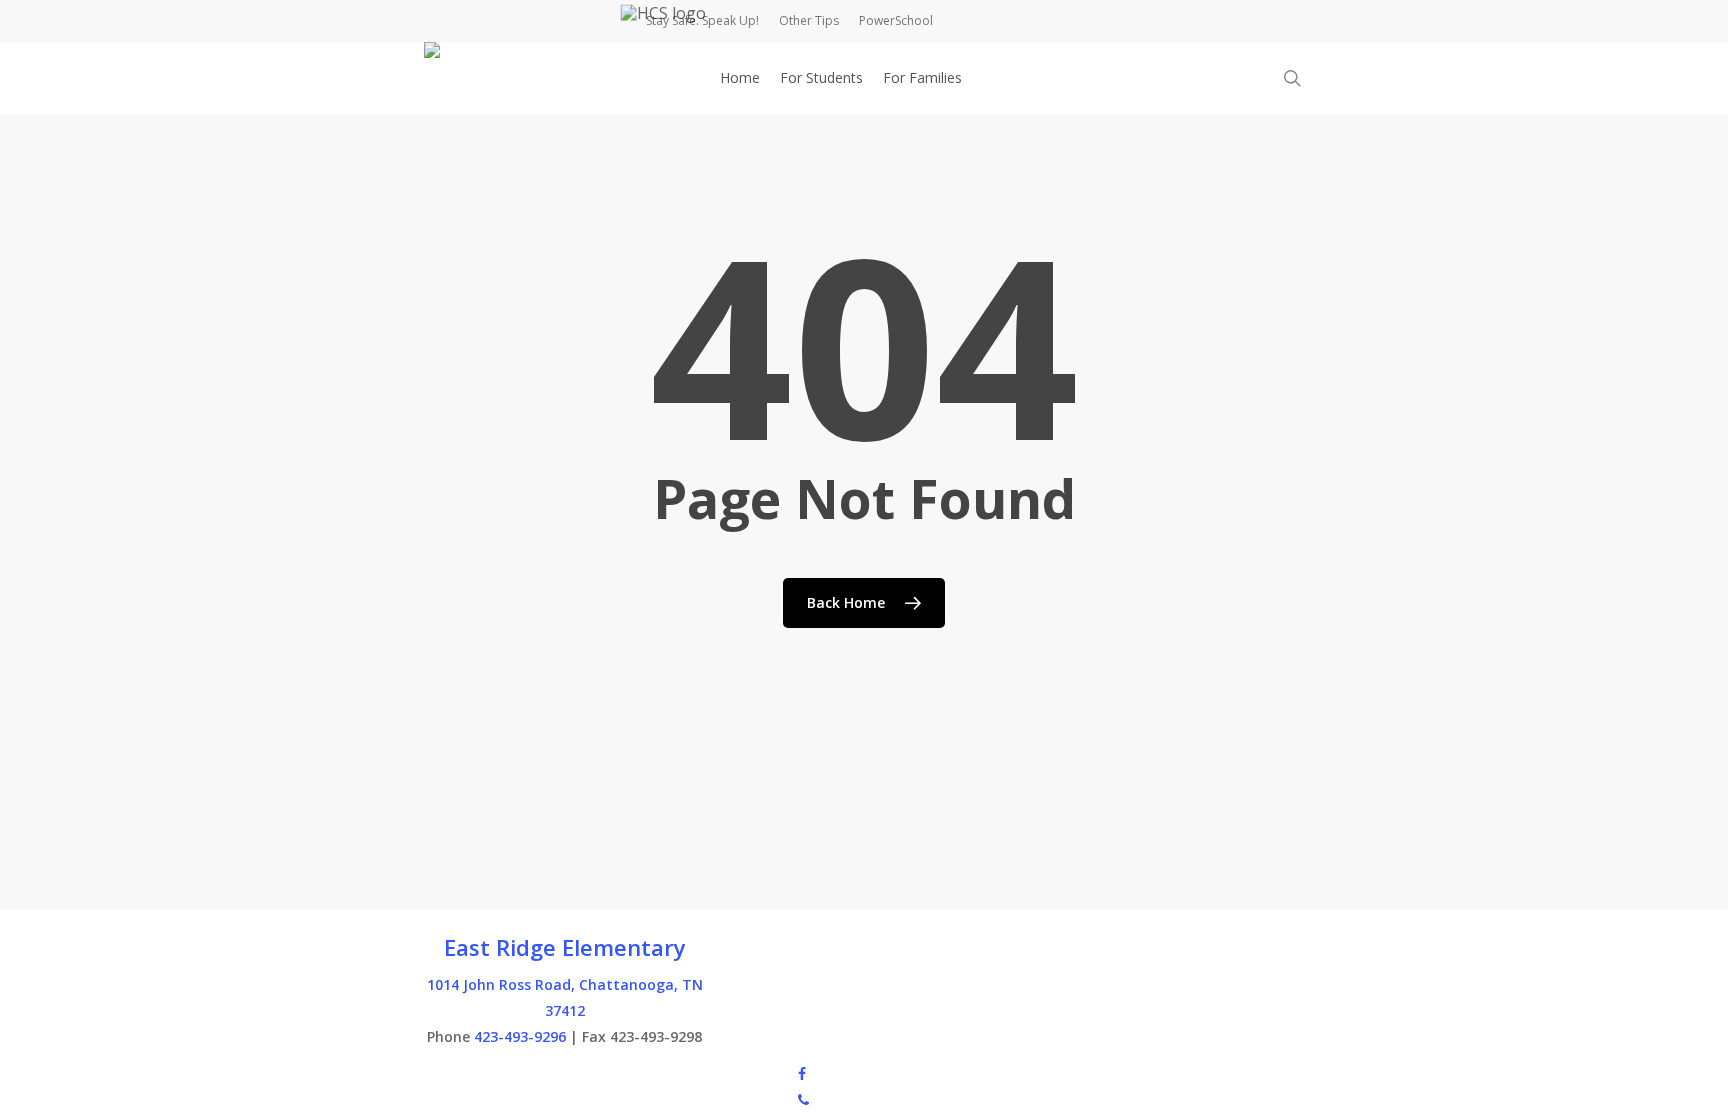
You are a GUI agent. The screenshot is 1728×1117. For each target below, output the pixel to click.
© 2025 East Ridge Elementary (522, 1072)
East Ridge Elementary (565, 947)
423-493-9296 (520, 1036)
